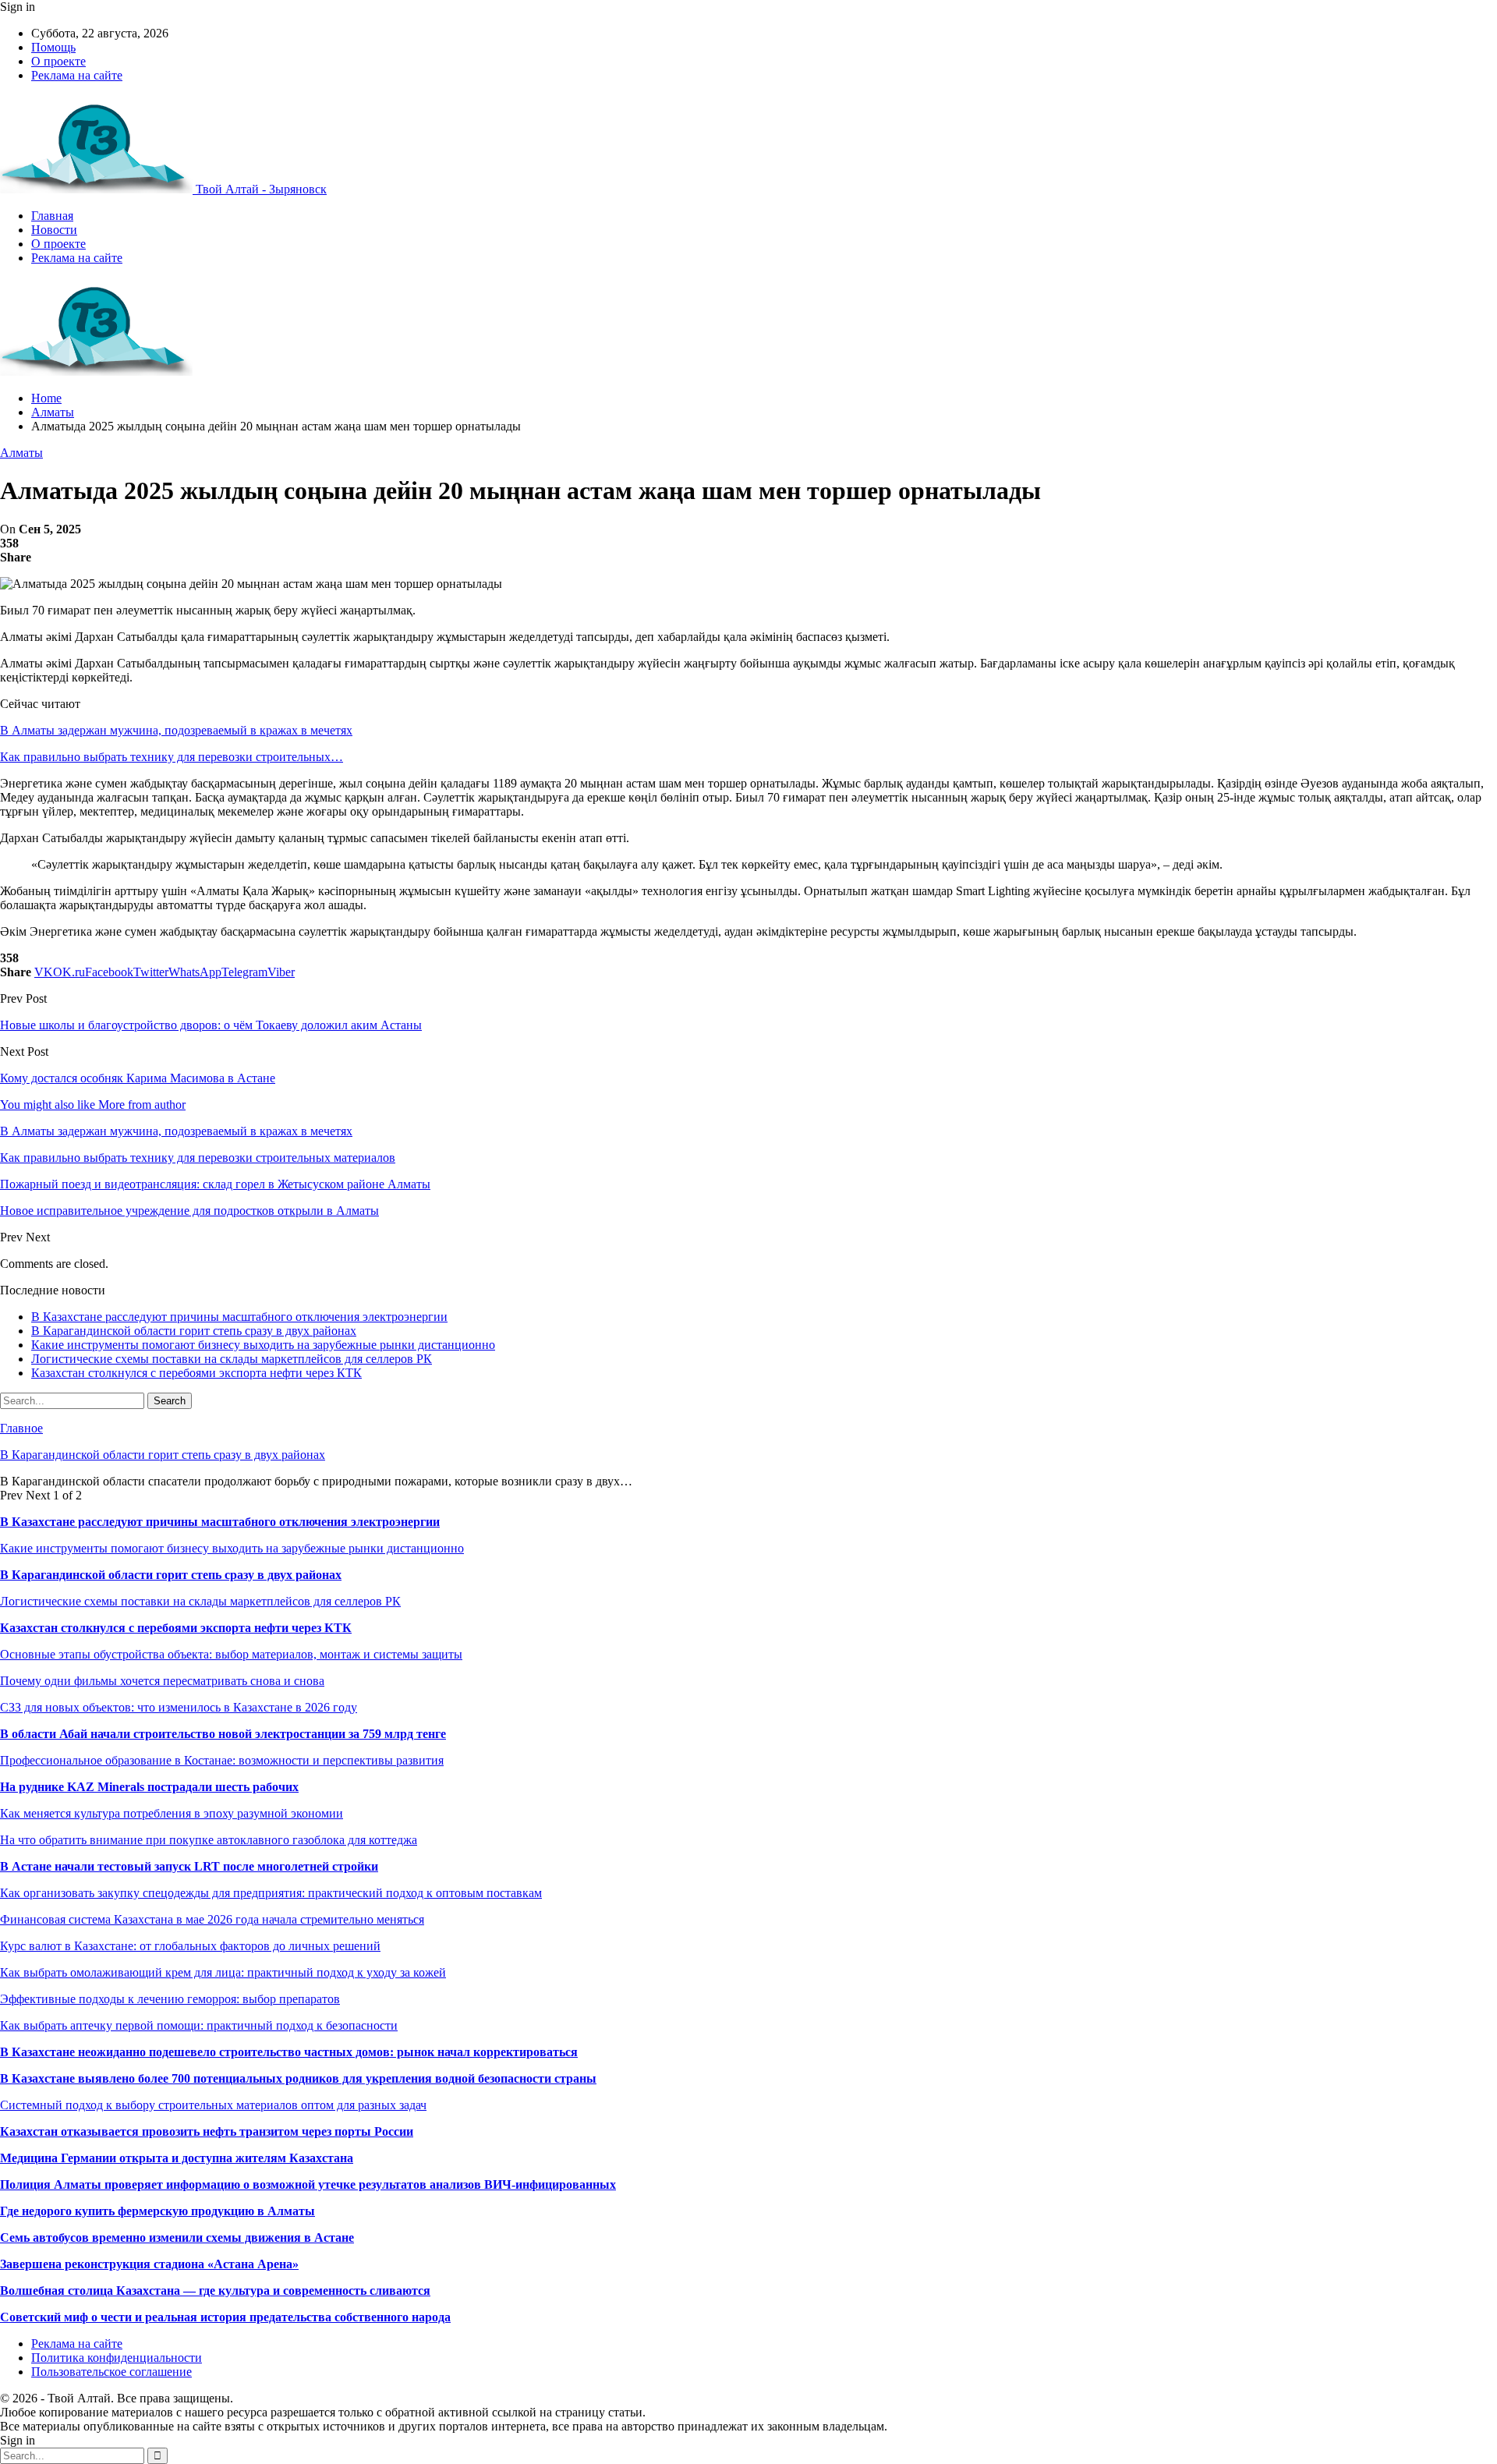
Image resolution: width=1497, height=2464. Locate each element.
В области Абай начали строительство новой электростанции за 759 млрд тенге (223, 1734)
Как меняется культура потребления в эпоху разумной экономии (172, 1813)
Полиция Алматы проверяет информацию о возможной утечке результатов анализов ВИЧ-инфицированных (308, 2184)
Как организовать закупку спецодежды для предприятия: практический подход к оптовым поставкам (271, 1893)
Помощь (53, 47)
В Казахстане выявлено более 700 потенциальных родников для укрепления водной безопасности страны (298, 2078)
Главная (52, 216)
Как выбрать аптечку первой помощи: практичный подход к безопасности (199, 2025)
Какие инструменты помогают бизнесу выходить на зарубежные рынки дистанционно (263, 1345)
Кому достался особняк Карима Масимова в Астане (138, 1078)
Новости (54, 230)
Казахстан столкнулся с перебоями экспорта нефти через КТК (196, 1373)
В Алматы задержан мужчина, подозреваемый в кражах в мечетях (176, 730)
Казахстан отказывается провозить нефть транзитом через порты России (207, 2131)
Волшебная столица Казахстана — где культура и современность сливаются (215, 2291)
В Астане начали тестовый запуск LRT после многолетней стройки (189, 1866)
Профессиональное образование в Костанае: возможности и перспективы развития (222, 1760)
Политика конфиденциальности (117, 2358)
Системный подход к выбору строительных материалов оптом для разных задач (213, 2105)
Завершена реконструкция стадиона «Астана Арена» (149, 2264)
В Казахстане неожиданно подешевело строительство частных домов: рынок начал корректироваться (289, 2052)
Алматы (21, 453)
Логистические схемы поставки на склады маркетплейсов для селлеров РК (232, 1359)
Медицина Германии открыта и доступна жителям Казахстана (177, 2158)
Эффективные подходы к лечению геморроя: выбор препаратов (170, 1999)
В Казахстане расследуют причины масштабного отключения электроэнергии (239, 1317)
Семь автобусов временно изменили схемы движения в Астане (177, 2237)
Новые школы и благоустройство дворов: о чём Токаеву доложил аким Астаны (211, 1025)
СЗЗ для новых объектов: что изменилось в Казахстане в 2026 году (179, 1707)
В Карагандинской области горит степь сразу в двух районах (194, 1331)
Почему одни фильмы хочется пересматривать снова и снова (162, 1681)
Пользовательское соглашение (111, 2372)
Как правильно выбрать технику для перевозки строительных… (172, 757)
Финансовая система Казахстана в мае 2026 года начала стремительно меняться (212, 1919)
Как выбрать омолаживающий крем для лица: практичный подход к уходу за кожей (223, 1972)
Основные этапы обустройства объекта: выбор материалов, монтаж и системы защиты (231, 1654)
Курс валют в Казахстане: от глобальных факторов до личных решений (190, 1946)
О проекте (58, 61)
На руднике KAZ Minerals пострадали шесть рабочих (149, 1787)
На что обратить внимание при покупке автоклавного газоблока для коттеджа (209, 1840)
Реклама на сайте (77, 75)
